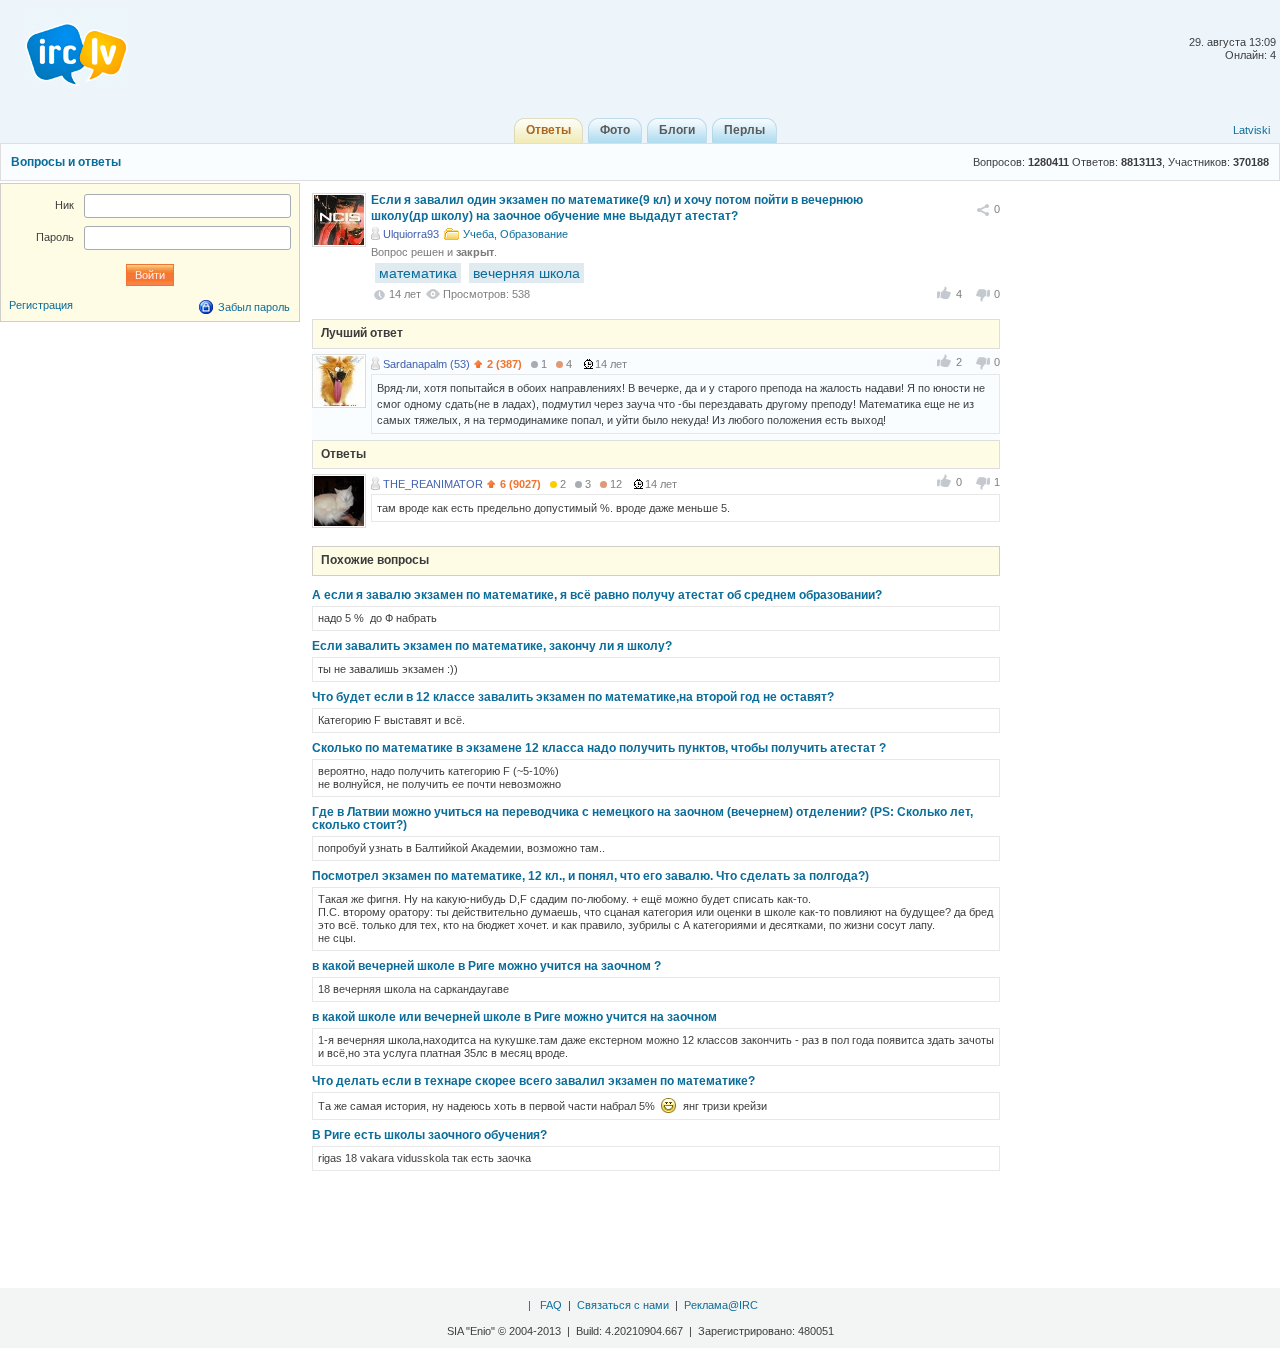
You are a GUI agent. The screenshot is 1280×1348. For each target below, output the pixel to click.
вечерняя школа (526, 273)
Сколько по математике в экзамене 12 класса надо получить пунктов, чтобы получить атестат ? (599, 748)
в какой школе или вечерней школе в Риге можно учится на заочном (514, 1017)
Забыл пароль (254, 307)
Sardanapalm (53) (426, 364)
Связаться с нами (623, 1305)
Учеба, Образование (515, 234)
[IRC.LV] (64, 48)
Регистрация (41, 305)
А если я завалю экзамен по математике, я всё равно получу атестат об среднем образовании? (597, 595)
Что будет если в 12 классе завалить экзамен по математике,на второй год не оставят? (573, 697)
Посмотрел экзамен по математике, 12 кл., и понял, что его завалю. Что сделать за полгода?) (590, 876)
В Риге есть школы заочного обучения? (429, 1135)
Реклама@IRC (721, 1305)
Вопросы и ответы (66, 162)
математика (418, 273)
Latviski (1251, 130)
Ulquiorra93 (411, 234)
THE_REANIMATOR (433, 484)
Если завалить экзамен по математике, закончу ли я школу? (492, 646)
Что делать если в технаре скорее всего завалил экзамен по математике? (533, 1081)
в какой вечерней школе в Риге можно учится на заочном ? (486, 966)
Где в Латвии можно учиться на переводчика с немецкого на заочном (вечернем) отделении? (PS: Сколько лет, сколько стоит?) (642, 818)
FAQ (551, 1305)
